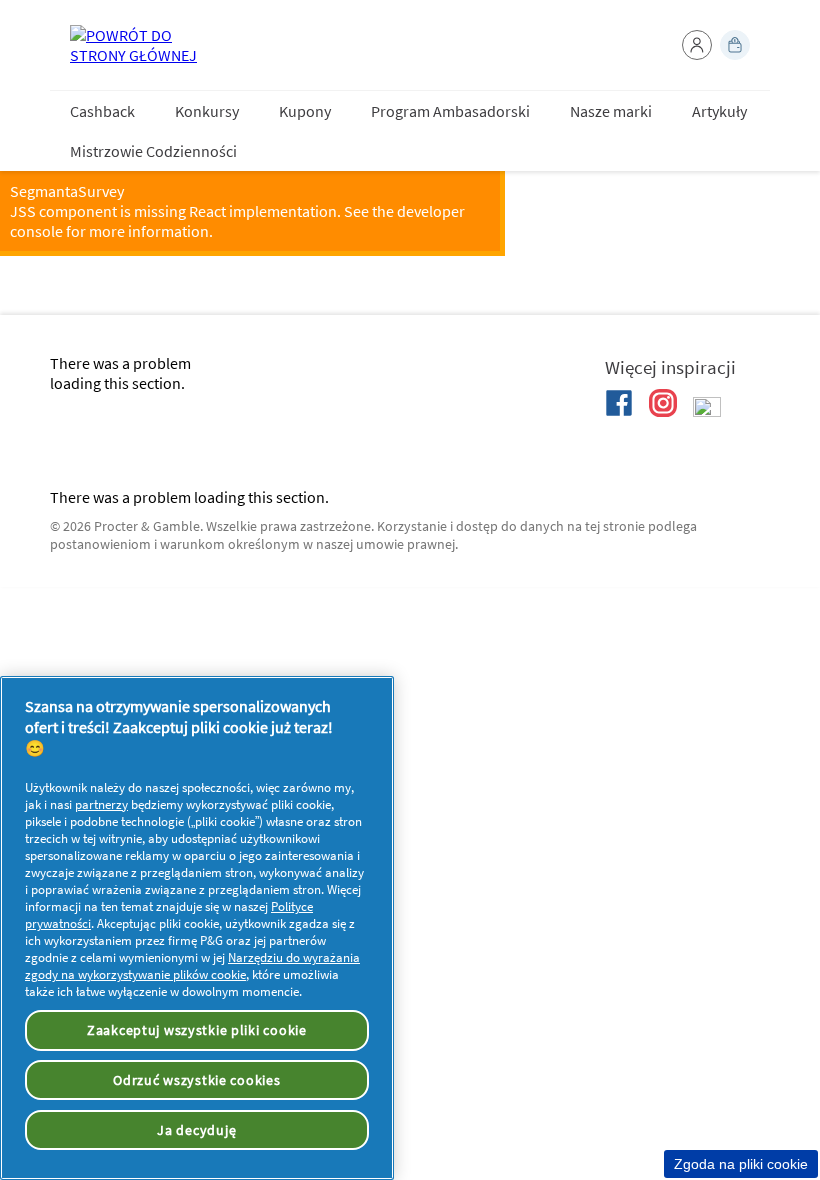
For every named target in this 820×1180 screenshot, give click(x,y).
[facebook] (619, 403)
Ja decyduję (196, 1130)
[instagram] (663, 403)
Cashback (102, 111)
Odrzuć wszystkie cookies (196, 1080)
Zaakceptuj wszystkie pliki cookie (197, 1030)
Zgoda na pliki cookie (741, 1164)
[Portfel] (735, 45)
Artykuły (719, 111)
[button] (697, 45)
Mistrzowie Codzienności (153, 151)
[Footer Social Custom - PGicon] (707, 411)
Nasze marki (611, 111)
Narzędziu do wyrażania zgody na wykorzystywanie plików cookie (192, 966)
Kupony (305, 111)
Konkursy (207, 111)
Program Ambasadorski (450, 111)
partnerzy (101, 804)
